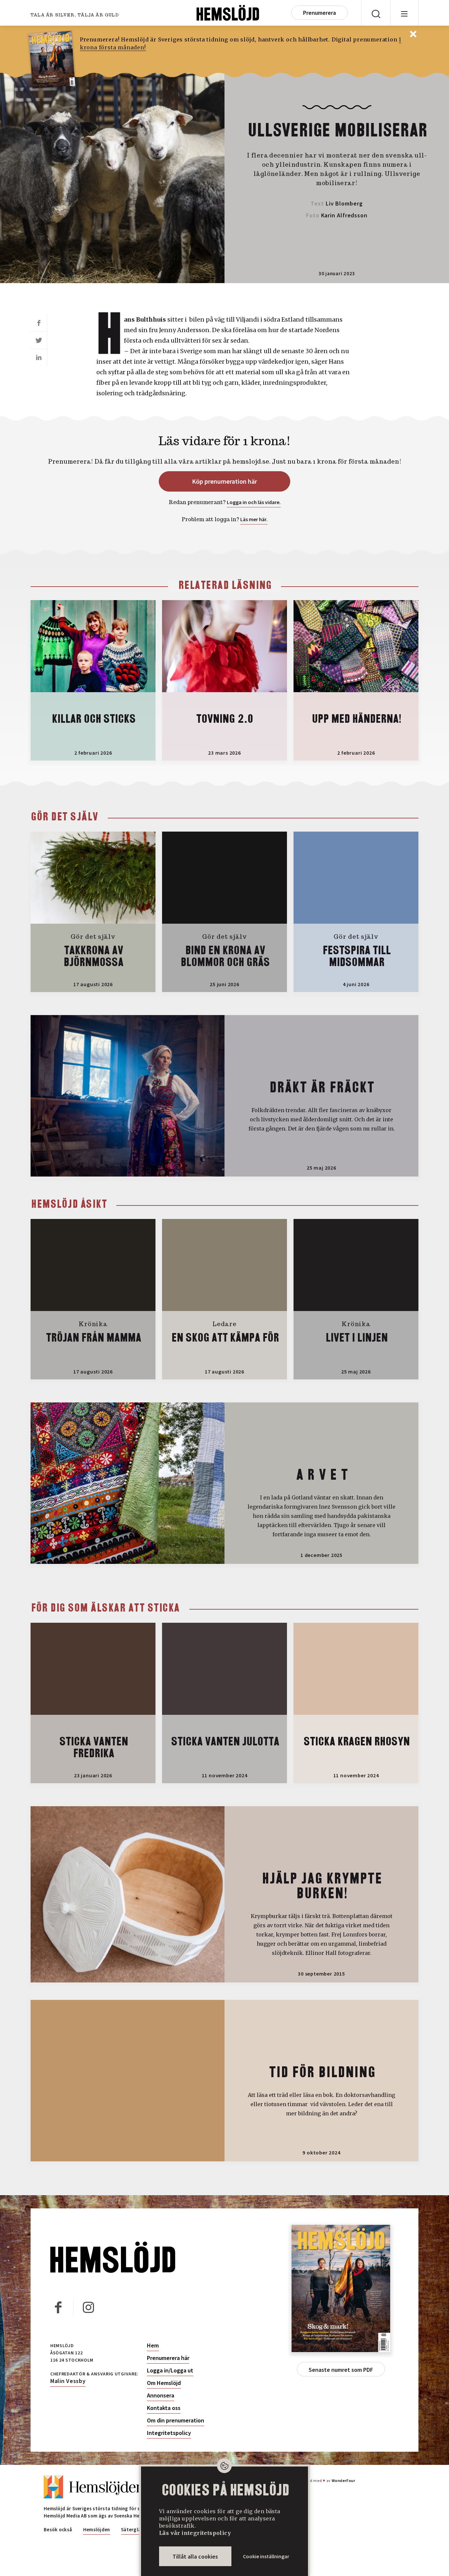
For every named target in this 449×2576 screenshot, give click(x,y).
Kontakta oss (164, 2408)
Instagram (88, 2307)
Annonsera (161, 2395)
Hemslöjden (97, 2529)
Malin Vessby (68, 2381)
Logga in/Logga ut (170, 2370)
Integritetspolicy (169, 2433)
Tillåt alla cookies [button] (195, 2556)
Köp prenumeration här (225, 481)
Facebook (59, 2307)
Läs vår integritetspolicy (195, 2533)
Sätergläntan (136, 2529)
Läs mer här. (254, 519)
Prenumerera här (168, 2358)
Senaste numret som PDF (341, 2370)
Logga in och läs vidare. (254, 502)
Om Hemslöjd (164, 2383)
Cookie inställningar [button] (266, 2556)
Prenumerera (319, 13)
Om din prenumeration (176, 2420)
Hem (153, 2345)
